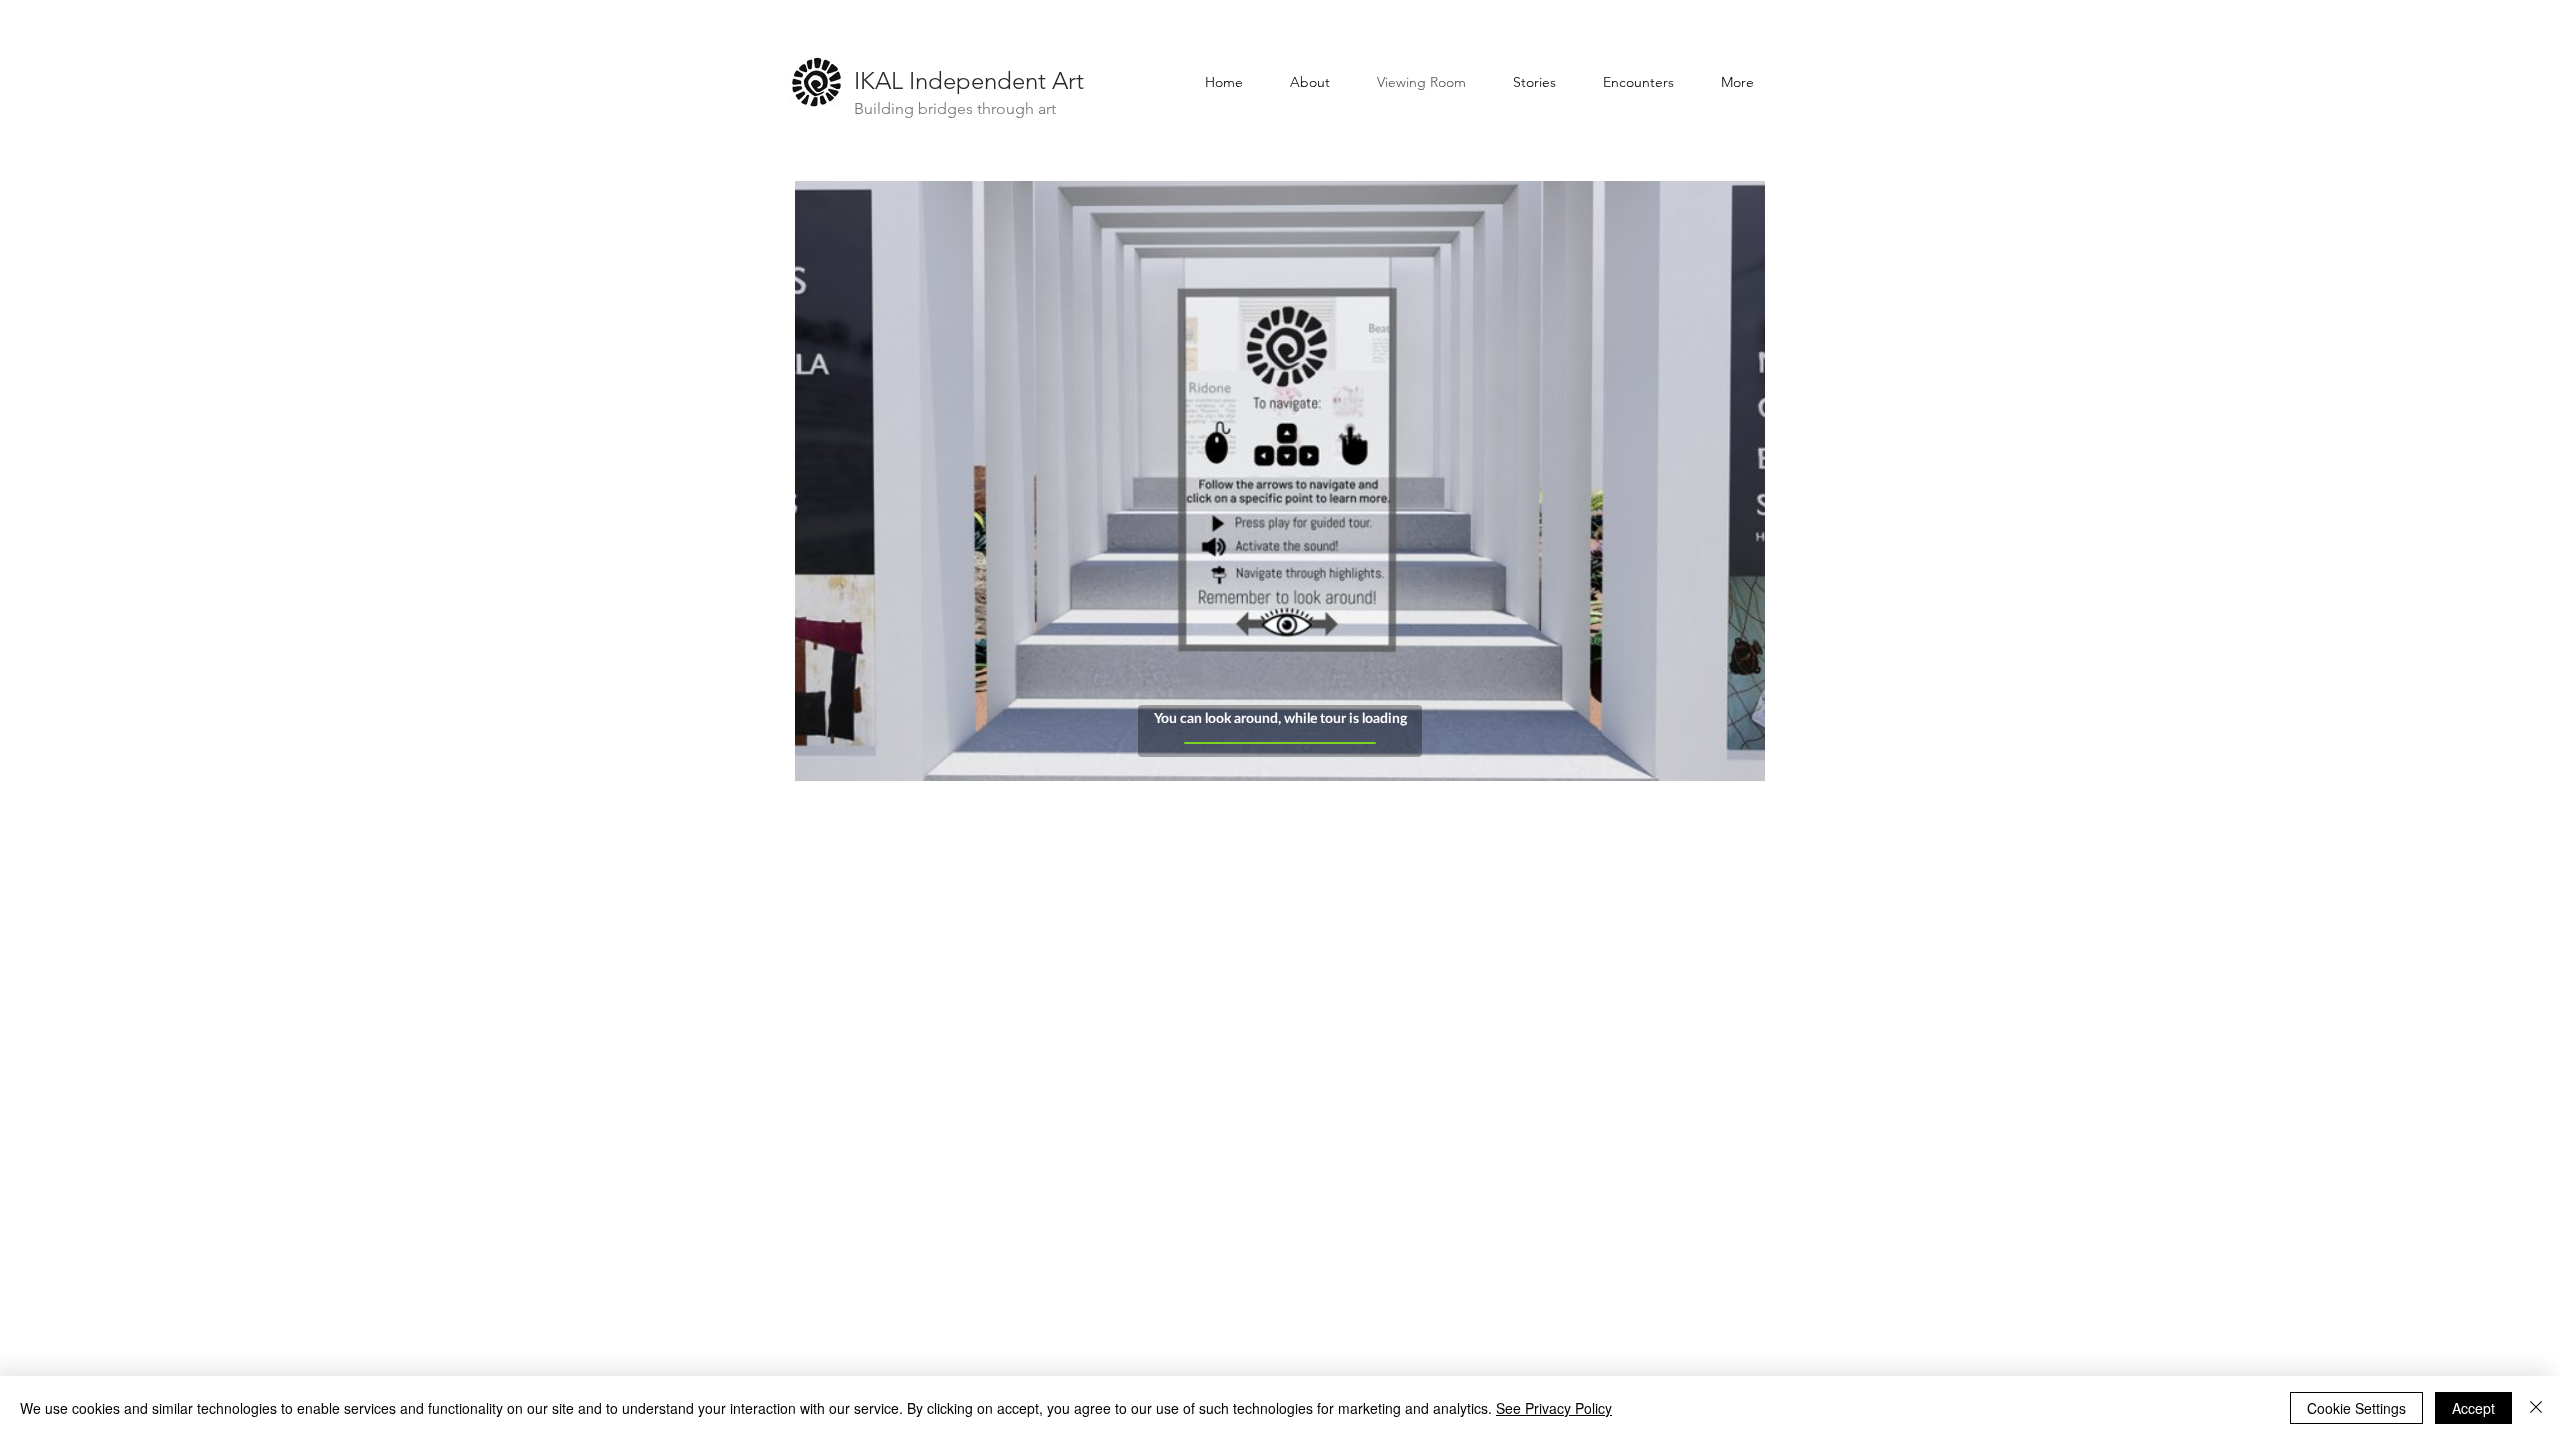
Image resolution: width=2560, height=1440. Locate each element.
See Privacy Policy (1554, 1408)
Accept (2473, 1408)
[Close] (2536, 1408)
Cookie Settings (2356, 1408)
